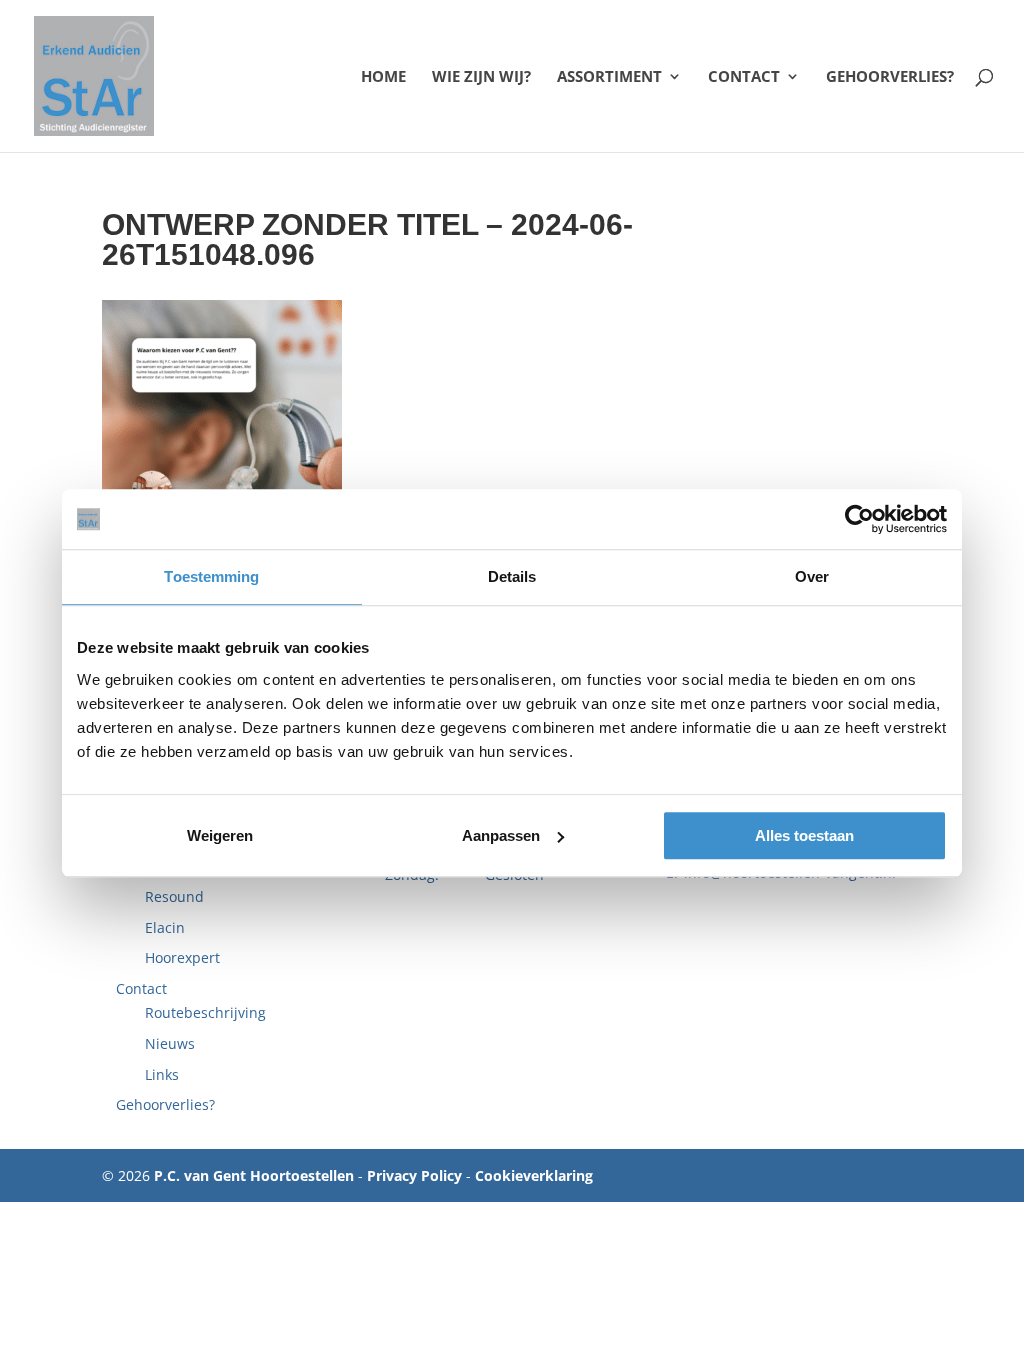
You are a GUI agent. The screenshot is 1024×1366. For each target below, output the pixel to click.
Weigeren (220, 835)
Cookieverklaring (534, 1175)
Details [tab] (512, 576)
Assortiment (609, 77)
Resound (174, 896)
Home (383, 77)
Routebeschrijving (205, 1012)
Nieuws (170, 1043)
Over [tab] (812, 576)
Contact (744, 77)
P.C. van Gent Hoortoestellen (254, 1175)
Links (162, 1074)
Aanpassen (501, 835)
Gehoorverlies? (890, 77)
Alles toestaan (804, 835)
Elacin (165, 927)
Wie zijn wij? (481, 77)
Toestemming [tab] (211, 576)
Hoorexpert (182, 957)
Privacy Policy (414, 1175)
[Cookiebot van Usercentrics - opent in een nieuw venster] (859, 519)
